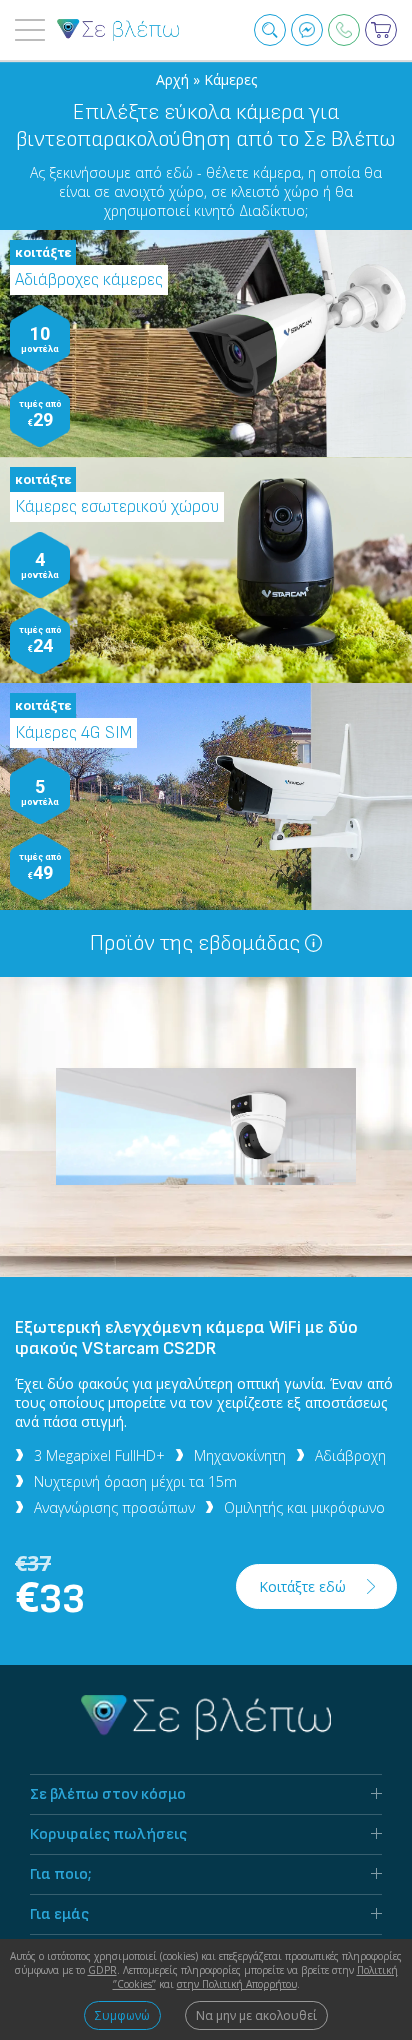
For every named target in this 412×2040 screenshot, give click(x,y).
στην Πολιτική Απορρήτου (237, 1984)
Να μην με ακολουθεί (256, 2015)
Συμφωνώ (122, 2015)
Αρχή (174, 79)
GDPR (102, 1970)
